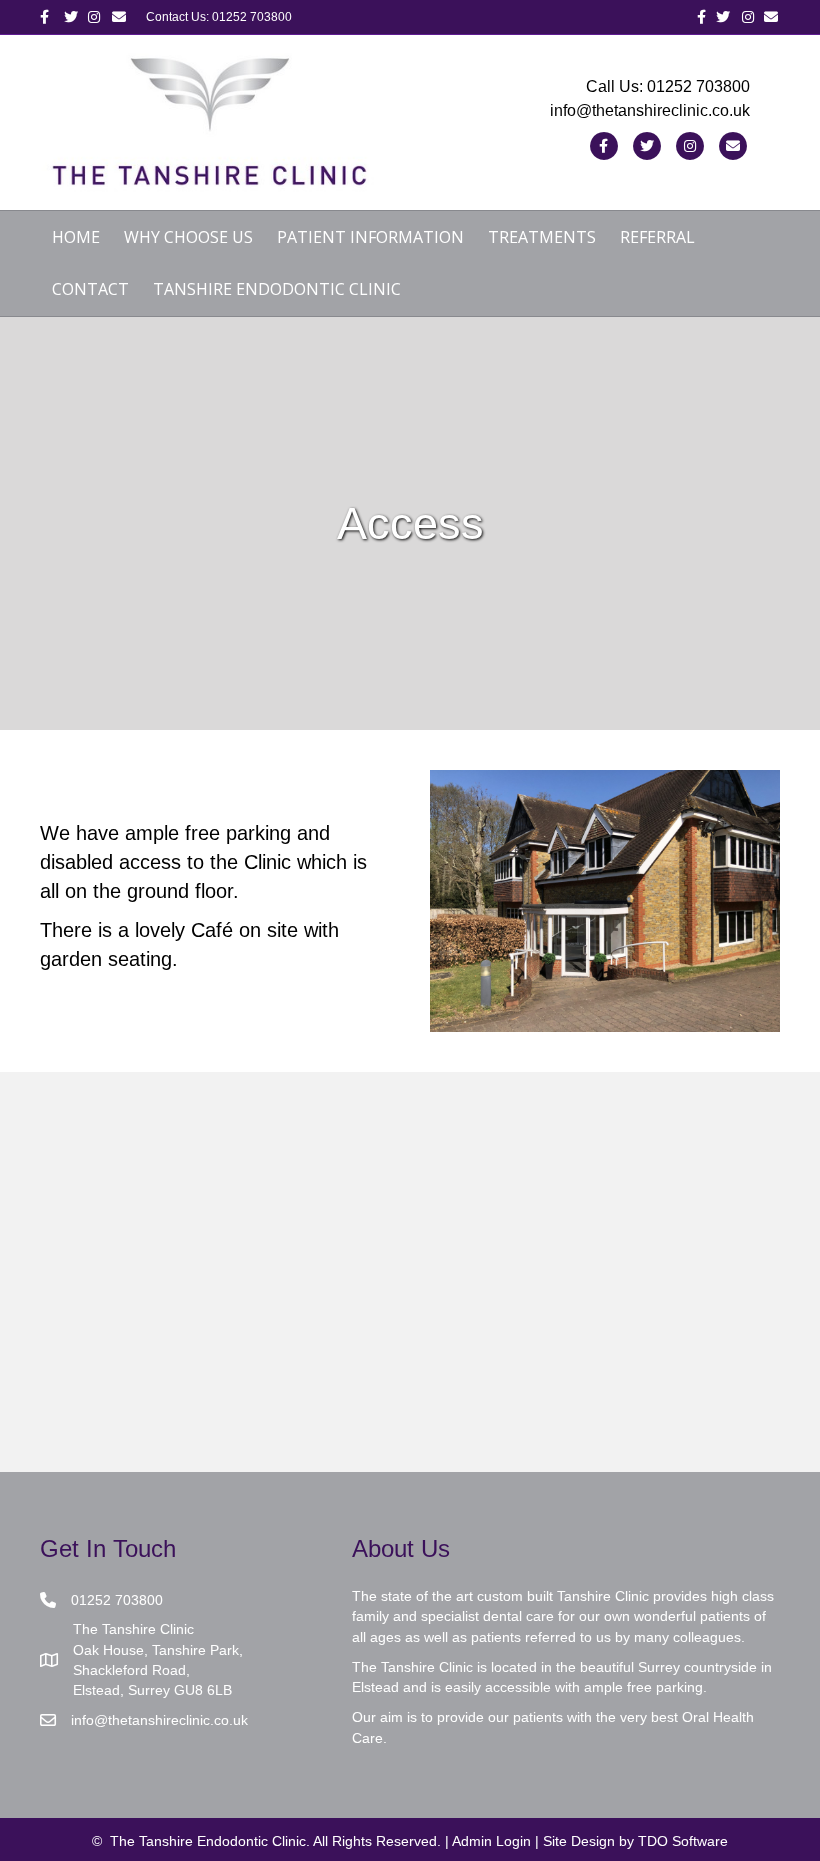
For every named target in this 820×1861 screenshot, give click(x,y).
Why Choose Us (188, 237)
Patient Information (370, 237)
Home (76, 237)
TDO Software (683, 1841)
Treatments (542, 237)
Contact (90, 289)
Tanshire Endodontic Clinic (277, 289)
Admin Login (491, 1841)
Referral (657, 237)
